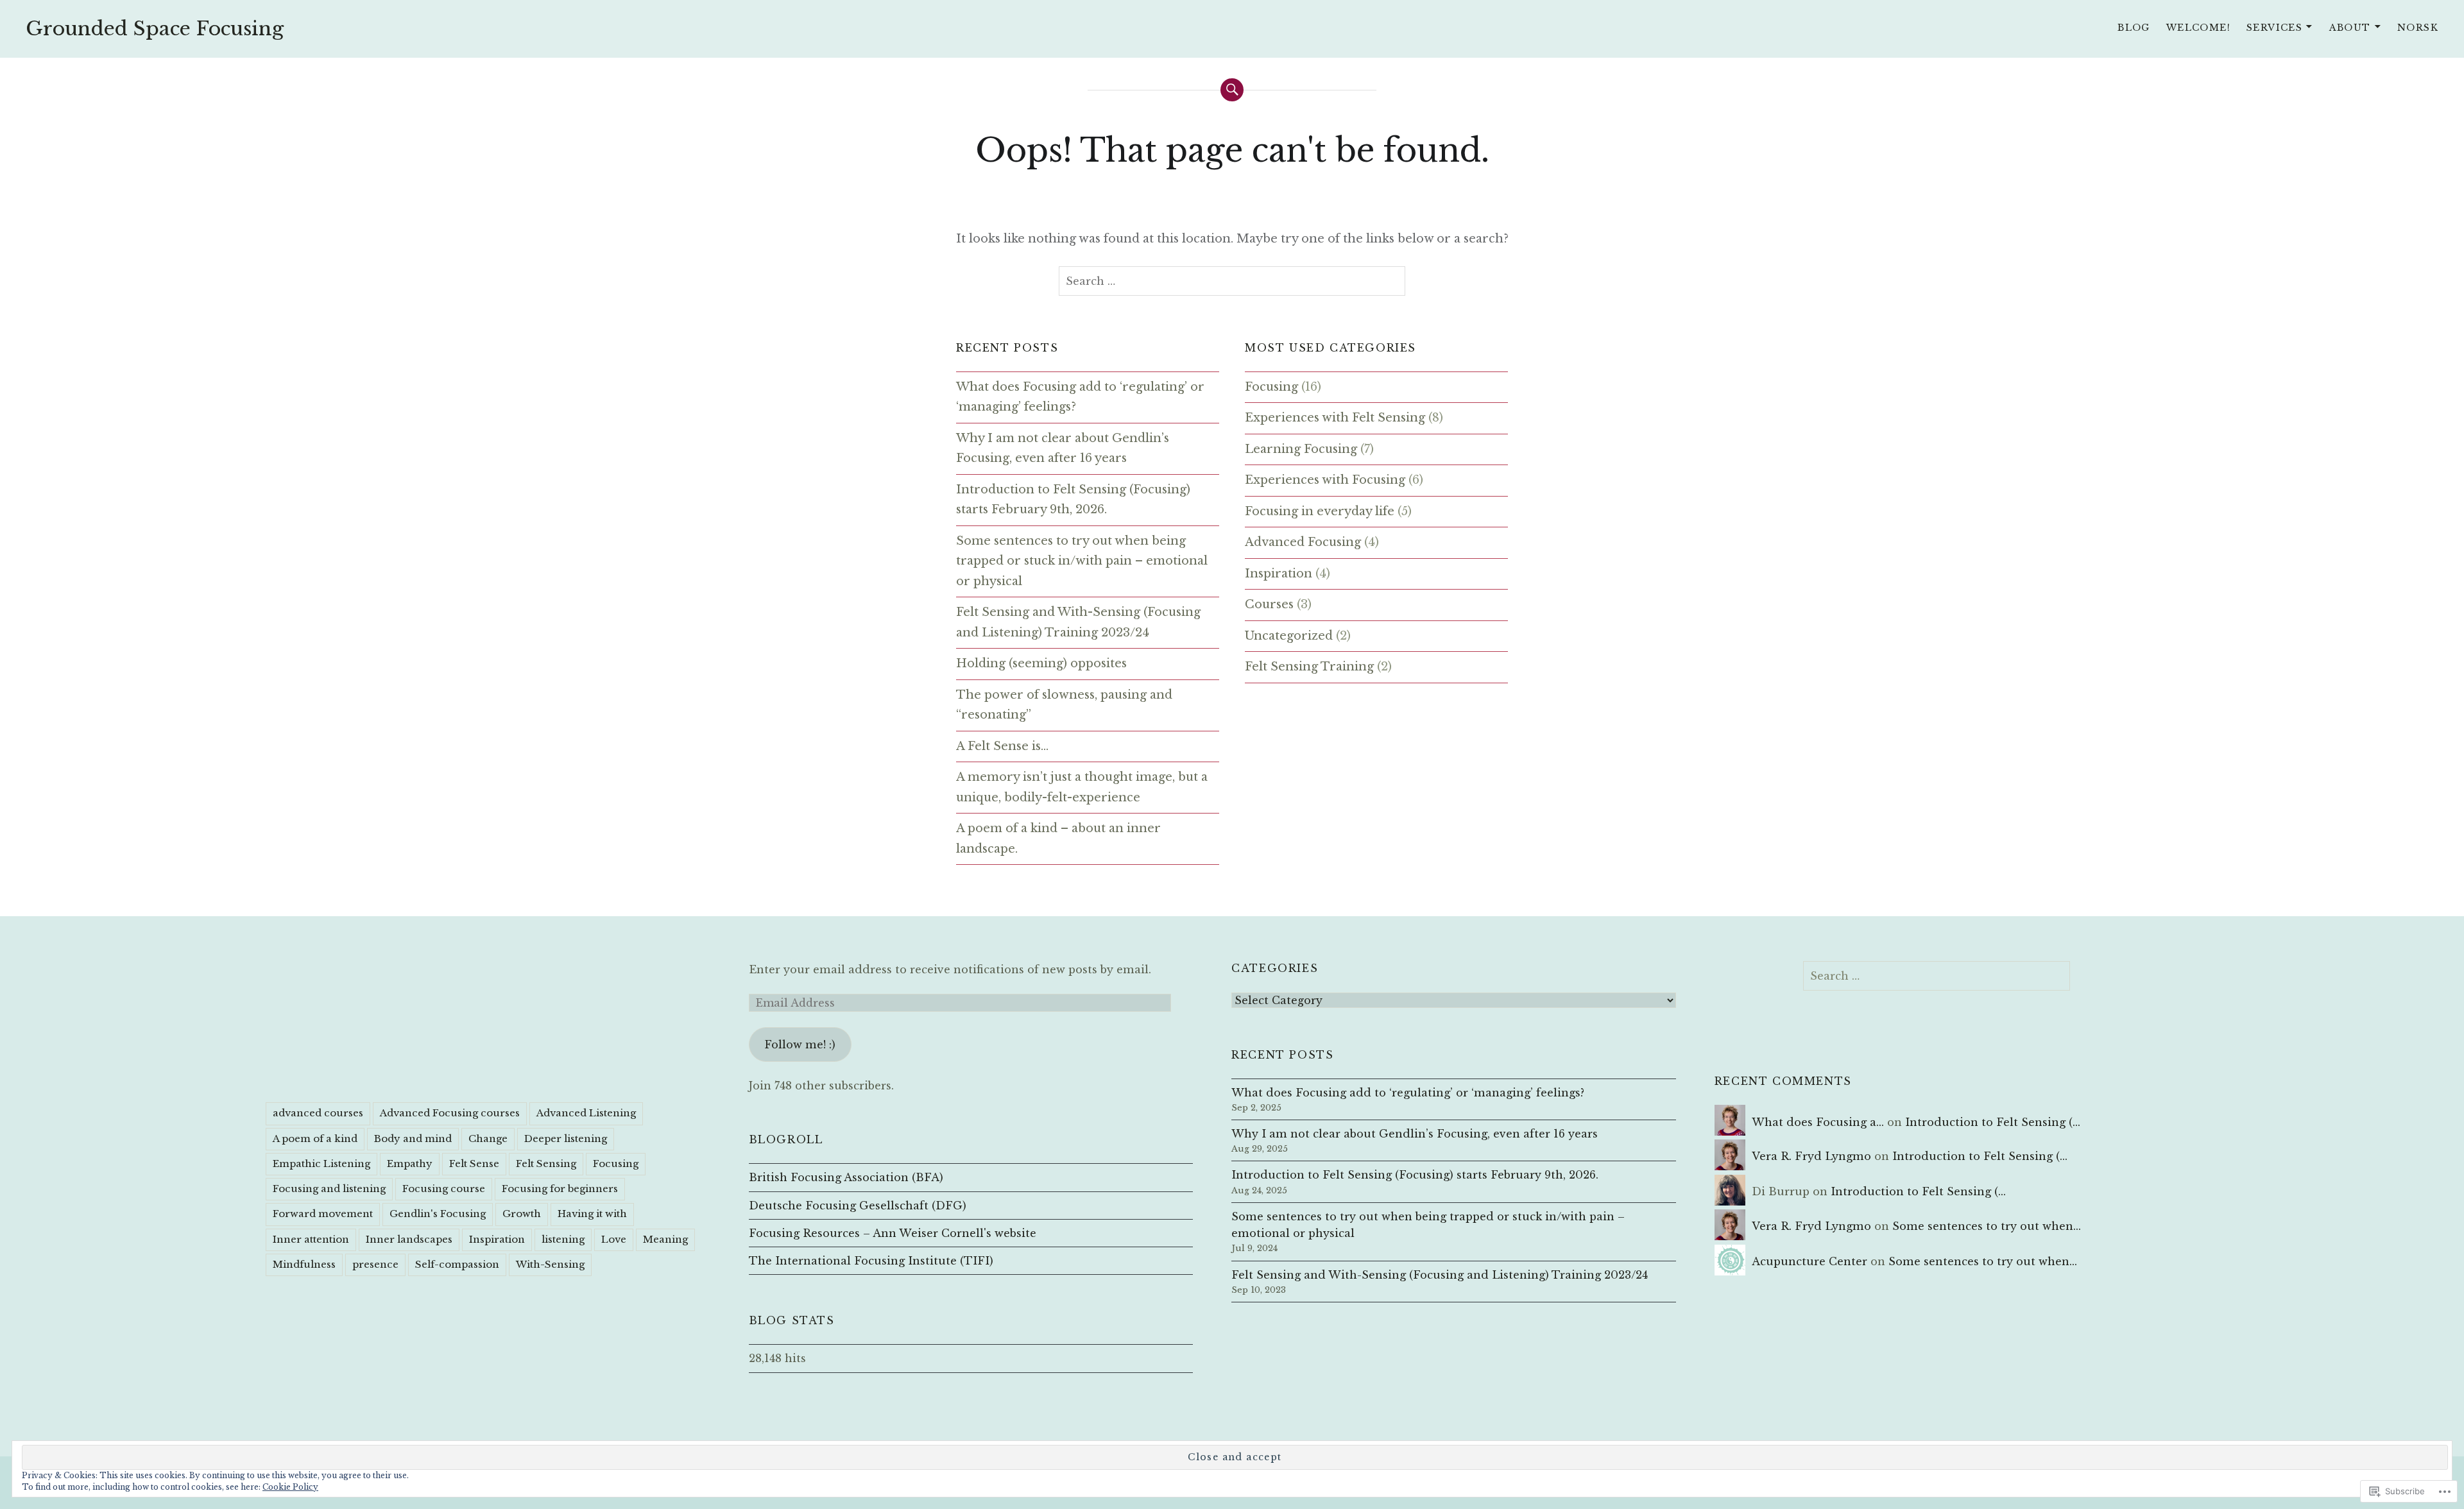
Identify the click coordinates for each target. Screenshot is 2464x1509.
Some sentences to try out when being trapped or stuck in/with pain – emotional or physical (1082, 561)
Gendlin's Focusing (438, 1214)
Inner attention (311, 1239)
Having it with (592, 1214)
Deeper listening (566, 1138)
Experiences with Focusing (1325, 480)
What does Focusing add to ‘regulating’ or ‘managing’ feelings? (1080, 397)
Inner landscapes (409, 1239)
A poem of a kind (315, 1138)
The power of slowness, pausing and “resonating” (1064, 705)
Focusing (1271, 387)
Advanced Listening (586, 1113)
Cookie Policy (290, 1487)
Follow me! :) (800, 1044)
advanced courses (318, 1113)
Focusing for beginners (560, 1189)
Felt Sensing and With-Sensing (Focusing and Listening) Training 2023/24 (1078, 622)
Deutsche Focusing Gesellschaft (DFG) (858, 1206)
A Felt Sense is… (1002, 746)
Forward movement (323, 1214)
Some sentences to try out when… (1987, 1226)
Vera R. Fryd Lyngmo (1811, 1156)
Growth (522, 1214)
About (2350, 28)
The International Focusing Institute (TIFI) (871, 1261)
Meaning (665, 1239)
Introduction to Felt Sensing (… (1993, 1122)
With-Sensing (550, 1264)
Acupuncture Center (1810, 1261)
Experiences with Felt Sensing (1335, 418)
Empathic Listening (321, 1164)
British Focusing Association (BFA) (846, 1177)
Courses (1269, 604)
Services (2274, 28)
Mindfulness (304, 1264)
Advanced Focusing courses (450, 1113)
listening (563, 1239)
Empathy (410, 1164)
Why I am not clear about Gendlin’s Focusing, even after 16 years (1063, 448)
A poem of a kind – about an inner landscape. (1058, 839)
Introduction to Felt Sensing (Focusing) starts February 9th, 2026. (1073, 500)
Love (614, 1239)
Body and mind (413, 1138)
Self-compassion (457, 1264)
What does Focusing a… (1818, 1122)
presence (375, 1264)
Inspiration (1279, 574)
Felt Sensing (546, 1164)
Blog (2134, 28)
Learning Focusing (1301, 449)
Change (488, 1138)
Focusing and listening (329, 1189)
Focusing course (444, 1189)
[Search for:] (1232, 281)
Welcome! (2198, 28)
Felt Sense (474, 1164)
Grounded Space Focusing (155, 29)
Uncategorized (1289, 636)
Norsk (2418, 28)
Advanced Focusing (1303, 542)
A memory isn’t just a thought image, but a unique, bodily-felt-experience (1082, 787)
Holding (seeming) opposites (1041, 663)
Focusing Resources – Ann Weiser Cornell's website (893, 1233)
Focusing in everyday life (1320, 511)
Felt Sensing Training (1309, 667)
